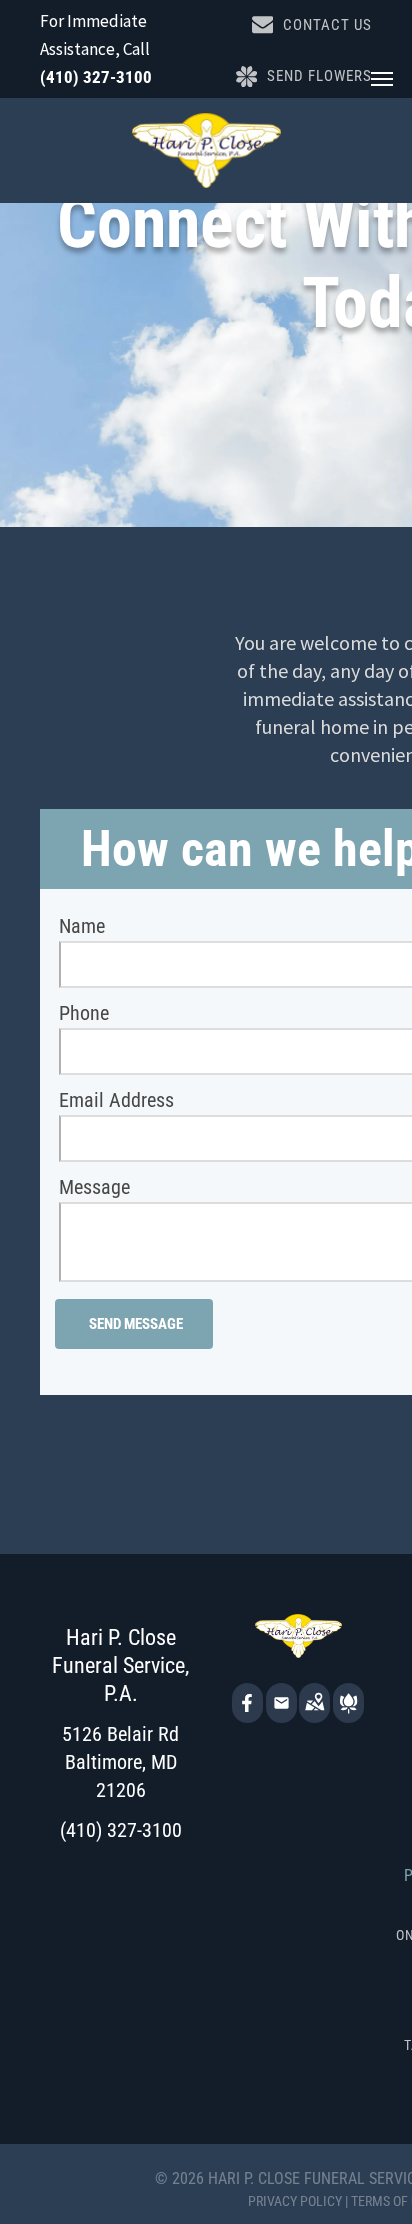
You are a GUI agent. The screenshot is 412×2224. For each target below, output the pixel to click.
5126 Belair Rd (120, 1734)
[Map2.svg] (314, 1716)
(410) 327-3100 (96, 77)
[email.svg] (281, 1709)
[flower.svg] (348, 1716)
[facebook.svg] (247, 1716)
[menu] (382, 79)
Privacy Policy (295, 2201)
